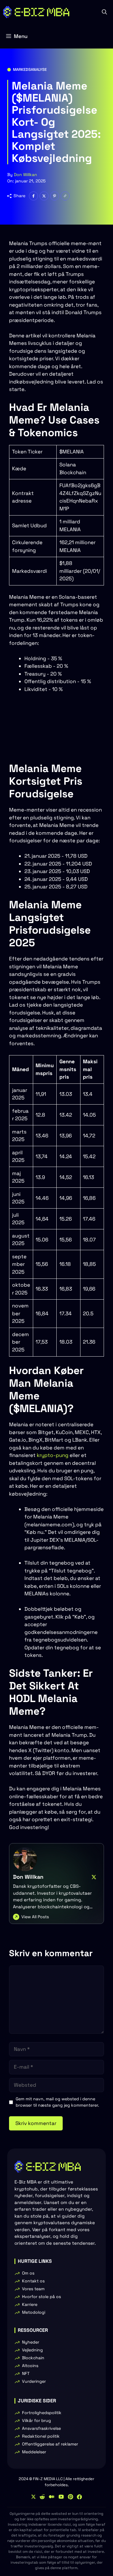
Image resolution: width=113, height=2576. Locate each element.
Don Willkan (25, 175)
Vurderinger (34, 2381)
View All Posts (35, 1917)
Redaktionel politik (41, 2436)
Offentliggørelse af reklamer (50, 2444)
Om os (28, 2273)
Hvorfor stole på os (41, 2297)
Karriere (30, 2304)
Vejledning (32, 2350)
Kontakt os (33, 2281)
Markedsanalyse (30, 69)
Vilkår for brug (36, 2420)
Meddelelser (34, 2452)
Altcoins (30, 2366)
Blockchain (33, 2358)
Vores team (33, 2289)
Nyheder (31, 2342)
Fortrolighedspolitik (42, 2413)
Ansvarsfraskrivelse (41, 2428)
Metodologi (34, 2312)
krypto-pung (53, 1455)
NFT (26, 2373)
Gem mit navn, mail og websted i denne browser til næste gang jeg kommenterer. (57, 2102)
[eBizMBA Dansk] (36, 12)
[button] (104, 12)
